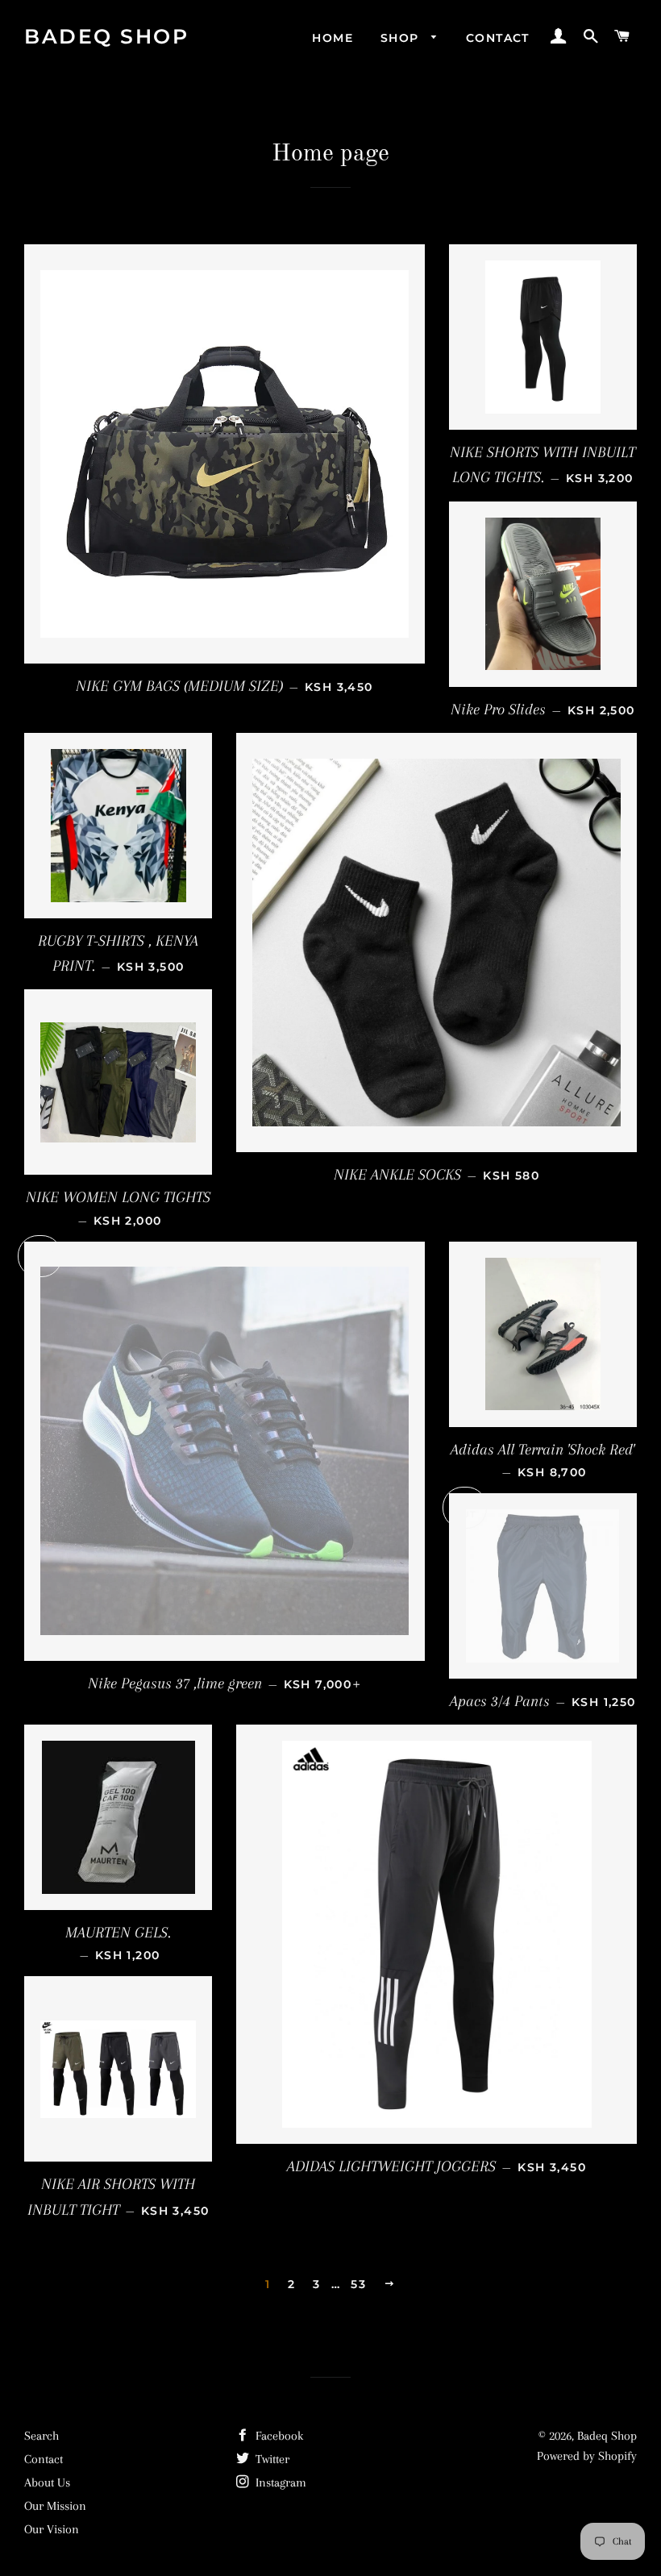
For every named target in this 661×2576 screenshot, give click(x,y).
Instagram (279, 2482)
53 (358, 2284)
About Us (47, 2482)
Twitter (271, 2459)
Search (42, 2436)
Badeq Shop (106, 36)
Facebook (278, 2436)
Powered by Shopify (587, 2456)
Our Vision (52, 2529)
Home (333, 38)
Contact (498, 38)
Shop (402, 38)
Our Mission (55, 2506)
